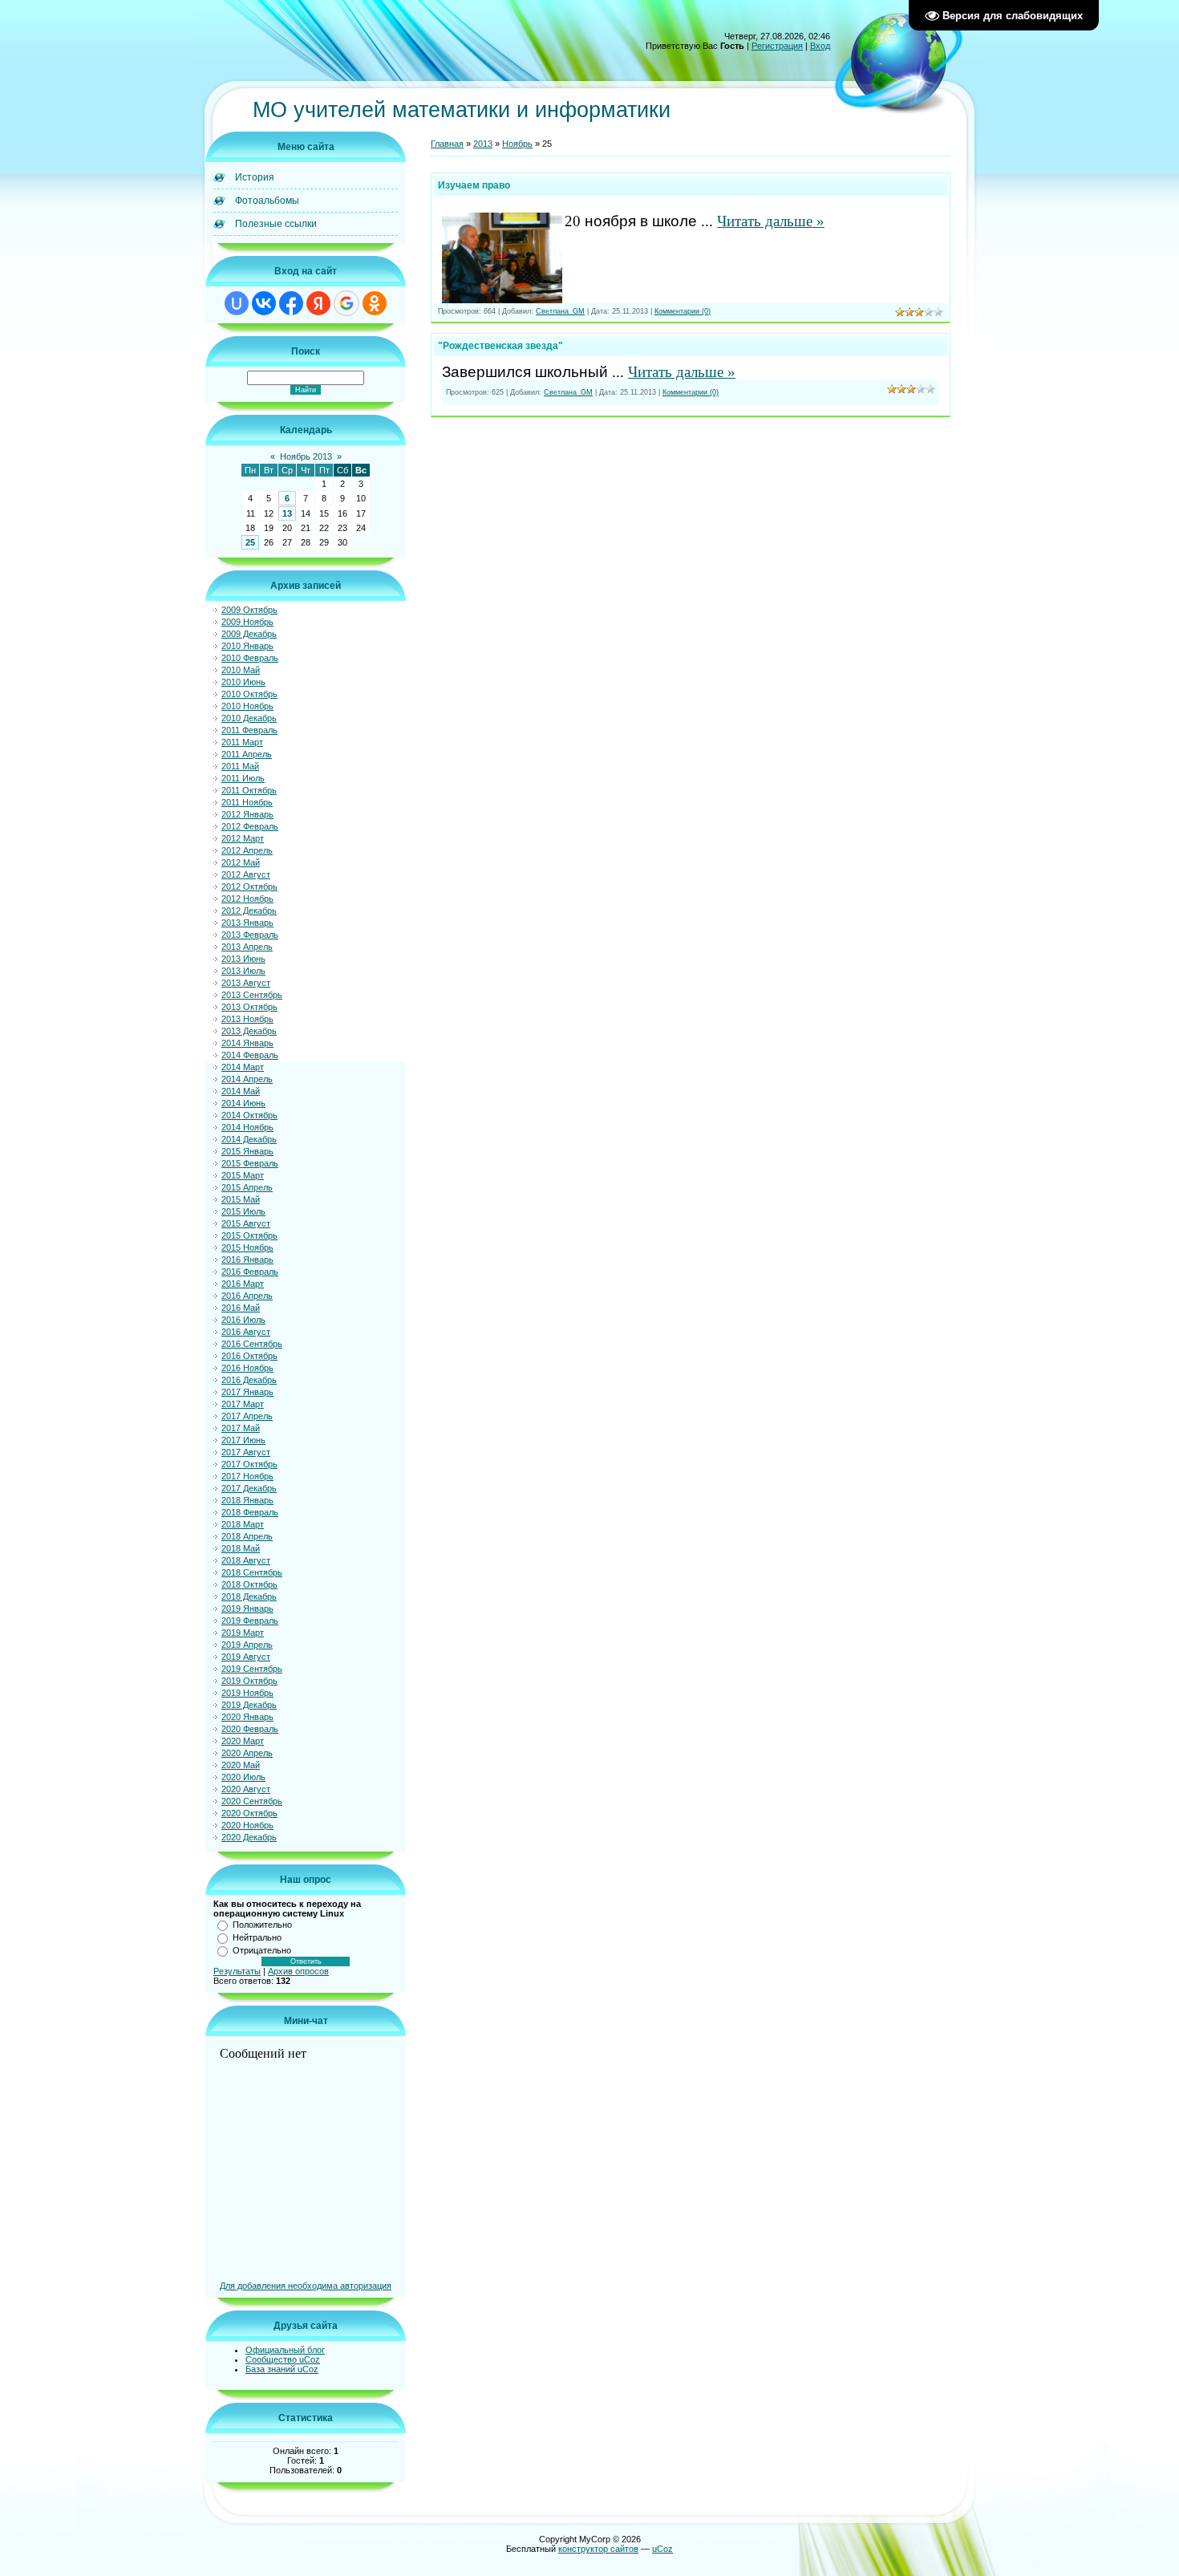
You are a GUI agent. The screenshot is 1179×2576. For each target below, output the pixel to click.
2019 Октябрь (249, 1681)
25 (250, 542)
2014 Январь (247, 1043)
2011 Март (242, 742)
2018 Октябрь (249, 1584)
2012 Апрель (247, 850)
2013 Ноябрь (247, 1019)
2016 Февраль (250, 1272)
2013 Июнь (243, 959)
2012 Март (243, 838)
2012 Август (246, 874)
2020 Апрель (247, 1753)
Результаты (237, 1971)
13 (287, 513)
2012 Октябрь (249, 886)
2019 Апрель (247, 1645)
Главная (447, 144)
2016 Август (246, 1332)
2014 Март (243, 1067)
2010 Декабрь (249, 718)
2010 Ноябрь (247, 706)
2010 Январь (247, 646)
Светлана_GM (560, 311)
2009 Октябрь (249, 610)
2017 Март (243, 1404)
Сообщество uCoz (283, 2359)
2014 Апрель (247, 1079)
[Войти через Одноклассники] (375, 303)
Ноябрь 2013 (306, 456)
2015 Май (241, 1199)
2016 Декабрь (249, 1380)
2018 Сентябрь (252, 1572)
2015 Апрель (247, 1187)
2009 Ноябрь (247, 622)
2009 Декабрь (249, 634)
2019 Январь (247, 1608)
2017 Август (246, 1452)
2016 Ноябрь (247, 1368)
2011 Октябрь (249, 790)
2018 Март (243, 1524)
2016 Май (241, 1308)
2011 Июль (243, 778)
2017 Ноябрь (247, 1476)
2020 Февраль (250, 1729)
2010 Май (241, 670)
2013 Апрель (247, 947)
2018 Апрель (247, 1536)
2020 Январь (247, 1717)
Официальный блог (285, 2350)
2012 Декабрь (249, 911)
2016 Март (243, 1284)
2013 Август (246, 983)
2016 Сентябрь (252, 1344)
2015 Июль (243, 1211)
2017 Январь (247, 1392)
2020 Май (241, 1765)
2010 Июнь (243, 682)
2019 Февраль (250, 1621)
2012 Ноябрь (247, 899)
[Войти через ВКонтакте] (264, 303)
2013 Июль (243, 971)
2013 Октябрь (249, 1007)
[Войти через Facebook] (291, 303)
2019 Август (246, 1657)
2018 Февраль (250, 1512)
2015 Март (243, 1175)
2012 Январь (247, 814)
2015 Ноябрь (247, 1247)
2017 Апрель (247, 1416)
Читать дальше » (771, 221)
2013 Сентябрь (252, 995)
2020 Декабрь (249, 1837)
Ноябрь (517, 144)
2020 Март (243, 1741)
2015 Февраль (250, 1163)
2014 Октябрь (249, 1115)
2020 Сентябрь (252, 1801)
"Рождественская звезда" (500, 346)
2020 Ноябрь (247, 1825)
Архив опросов (298, 1971)
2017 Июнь (243, 1440)
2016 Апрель (247, 1296)
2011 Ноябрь (247, 802)
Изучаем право (474, 185)
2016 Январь (247, 1260)
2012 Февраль (250, 826)
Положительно (262, 1925)
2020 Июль (243, 1777)
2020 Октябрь (249, 1813)
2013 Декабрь (249, 1031)
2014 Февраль (250, 1055)
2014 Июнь (243, 1103)
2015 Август (246, 1223)
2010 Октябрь (249, 694)
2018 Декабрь (249, 1596)
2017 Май (241, 1428)
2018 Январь (247, 1500)
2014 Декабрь (249, 1139)
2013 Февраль (250, 935)
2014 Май (241, 1091)
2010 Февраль (250, 658)
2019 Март (243, 1633)
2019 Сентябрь (252, 1669)
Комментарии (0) (683, 311)
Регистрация (777, 46)
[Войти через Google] (346, 303)
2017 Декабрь (249, 1488)
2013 (483, 144)
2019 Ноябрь (247, 1693)
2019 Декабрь (249, 1705)
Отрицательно (262, 1950)
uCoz (662, 2549)
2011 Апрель (247, 754)
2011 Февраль (249, 730)
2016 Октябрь (249, 1356)
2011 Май (240, 766)
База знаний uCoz (282, 2369)
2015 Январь (247, 1151)
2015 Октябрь (249, 1235)
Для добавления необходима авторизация (306, 2286)
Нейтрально (257, 1937)
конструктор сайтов (598, 2549)
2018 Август (246, 1560)
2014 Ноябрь (247, 1127)
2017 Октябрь (249, 1464)
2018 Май (241, 1548)
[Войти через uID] (237, 303)
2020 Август (246, 1789)
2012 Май (241, 862)
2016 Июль (243, 1320)
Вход (820, 46)
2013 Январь (247, 923)
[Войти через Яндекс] (318, 303)
